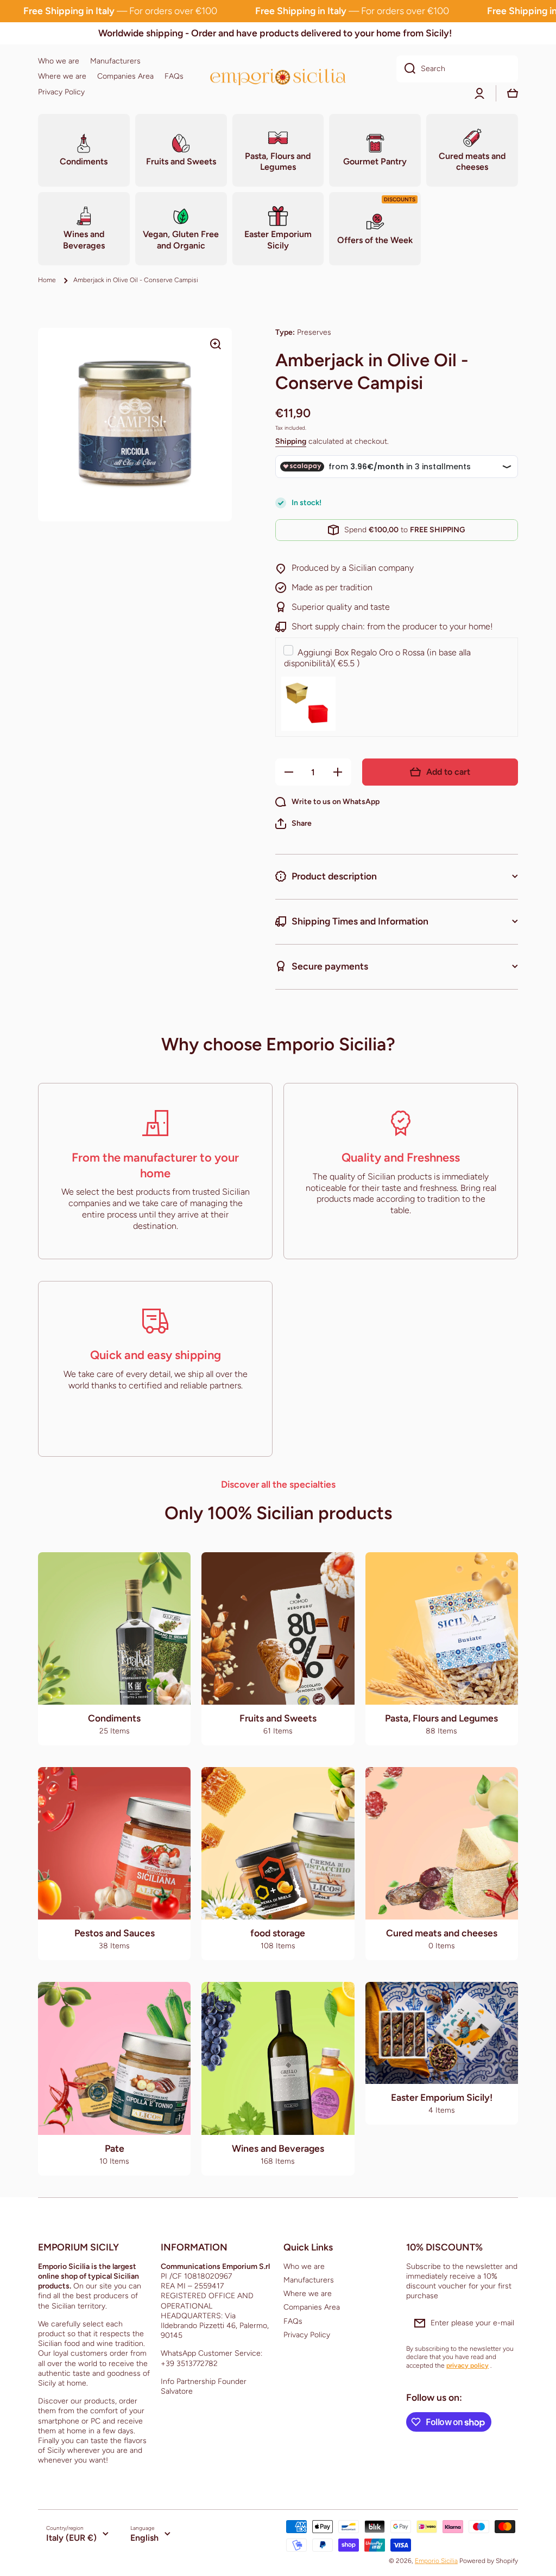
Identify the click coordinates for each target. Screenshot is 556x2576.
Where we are (308, 2294)
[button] (293, 824)
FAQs (293, 2321)
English (144, 2538)
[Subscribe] (504, 2323)
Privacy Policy (307, 2335)
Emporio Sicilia (436, 2561)
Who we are (304, 2266)
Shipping (291, 441)
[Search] (406, 69)
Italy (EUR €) (71, 2538)
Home (47, 280)
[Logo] (278, 77)
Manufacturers (309, 2280)
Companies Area (312, 2307)
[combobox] (457, 69)
